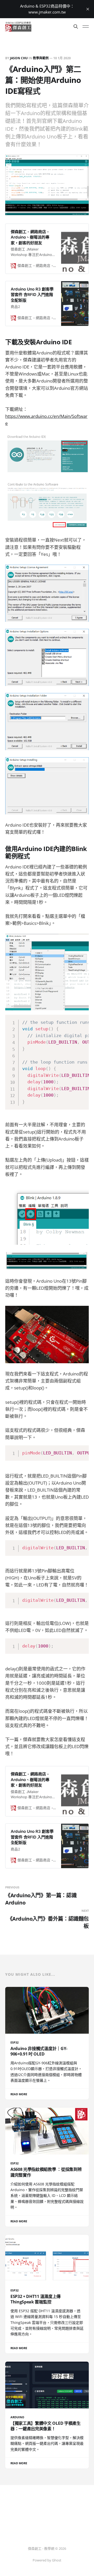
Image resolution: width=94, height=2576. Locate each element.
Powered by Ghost (47, 2560)
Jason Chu (19, 58)
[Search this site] (76, 27)
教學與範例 (41, 58)
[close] (88, 9)
